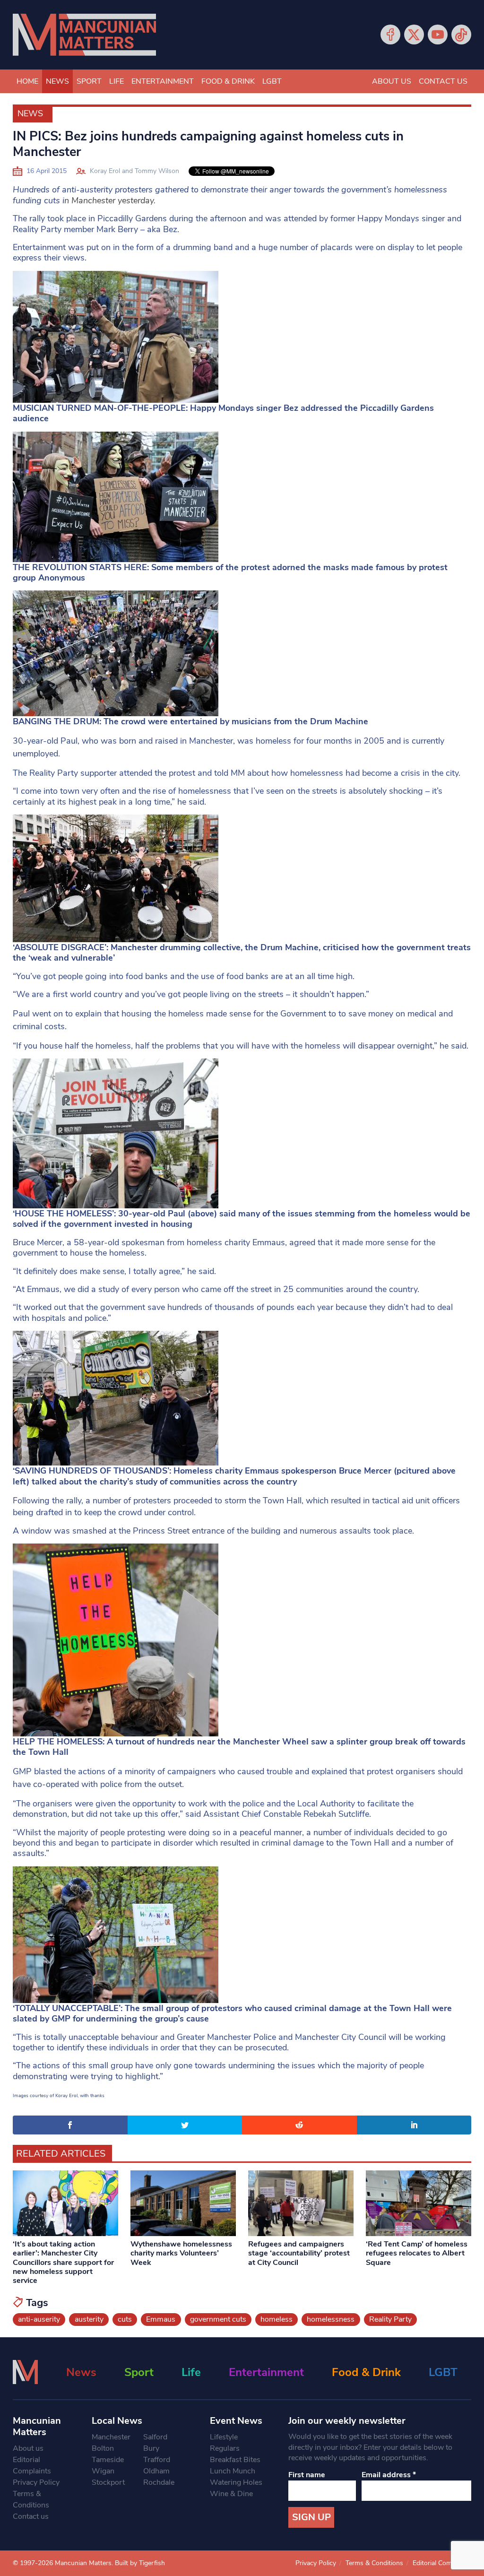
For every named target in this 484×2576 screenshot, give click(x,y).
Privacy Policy (36, 2482)
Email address (389, 2475)
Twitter (414, 35)
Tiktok (461, 35)
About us (392, 81)
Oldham (156, 2471)
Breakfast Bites (235, 2460)
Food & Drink (228, 81)
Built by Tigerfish (140, 2563)
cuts (125, 2319)
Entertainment (163, 81)
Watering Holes (236, 2482)
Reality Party (390, 2319)
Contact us (443, 81)
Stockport (108, 2482)
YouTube (438, 35)
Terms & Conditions (31, 2499)
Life (117, 81)
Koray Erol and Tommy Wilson (134, 171)
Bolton (103, 2448)
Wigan (103, 2471)
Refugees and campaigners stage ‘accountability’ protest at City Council (299, 2253)
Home (27, 81)
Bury (151, 2448)
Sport (89, 81)
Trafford (157, 2460)
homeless (277, 2319)
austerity (89, 2319)
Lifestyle (224, 2437)
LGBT (272, 81)
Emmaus (161, 2319)
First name (307, 2475)
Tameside (108, 2460)
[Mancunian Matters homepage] (84, 35)
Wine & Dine (231, 2494)
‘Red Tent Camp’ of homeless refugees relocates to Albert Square (417, 2253)
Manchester (111, 2437)
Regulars (225, 2448)
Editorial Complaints (32, 2465)
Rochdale (159, 2482)
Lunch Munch (233, 2471)
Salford (155, 2437)
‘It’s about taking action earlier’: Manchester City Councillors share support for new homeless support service (63, 2262)
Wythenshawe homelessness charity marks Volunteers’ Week (181, 2253)
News (57, 81)
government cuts (218, 2319)
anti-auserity (39, 2319)
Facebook (390, 35)
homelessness (331, 2319)
